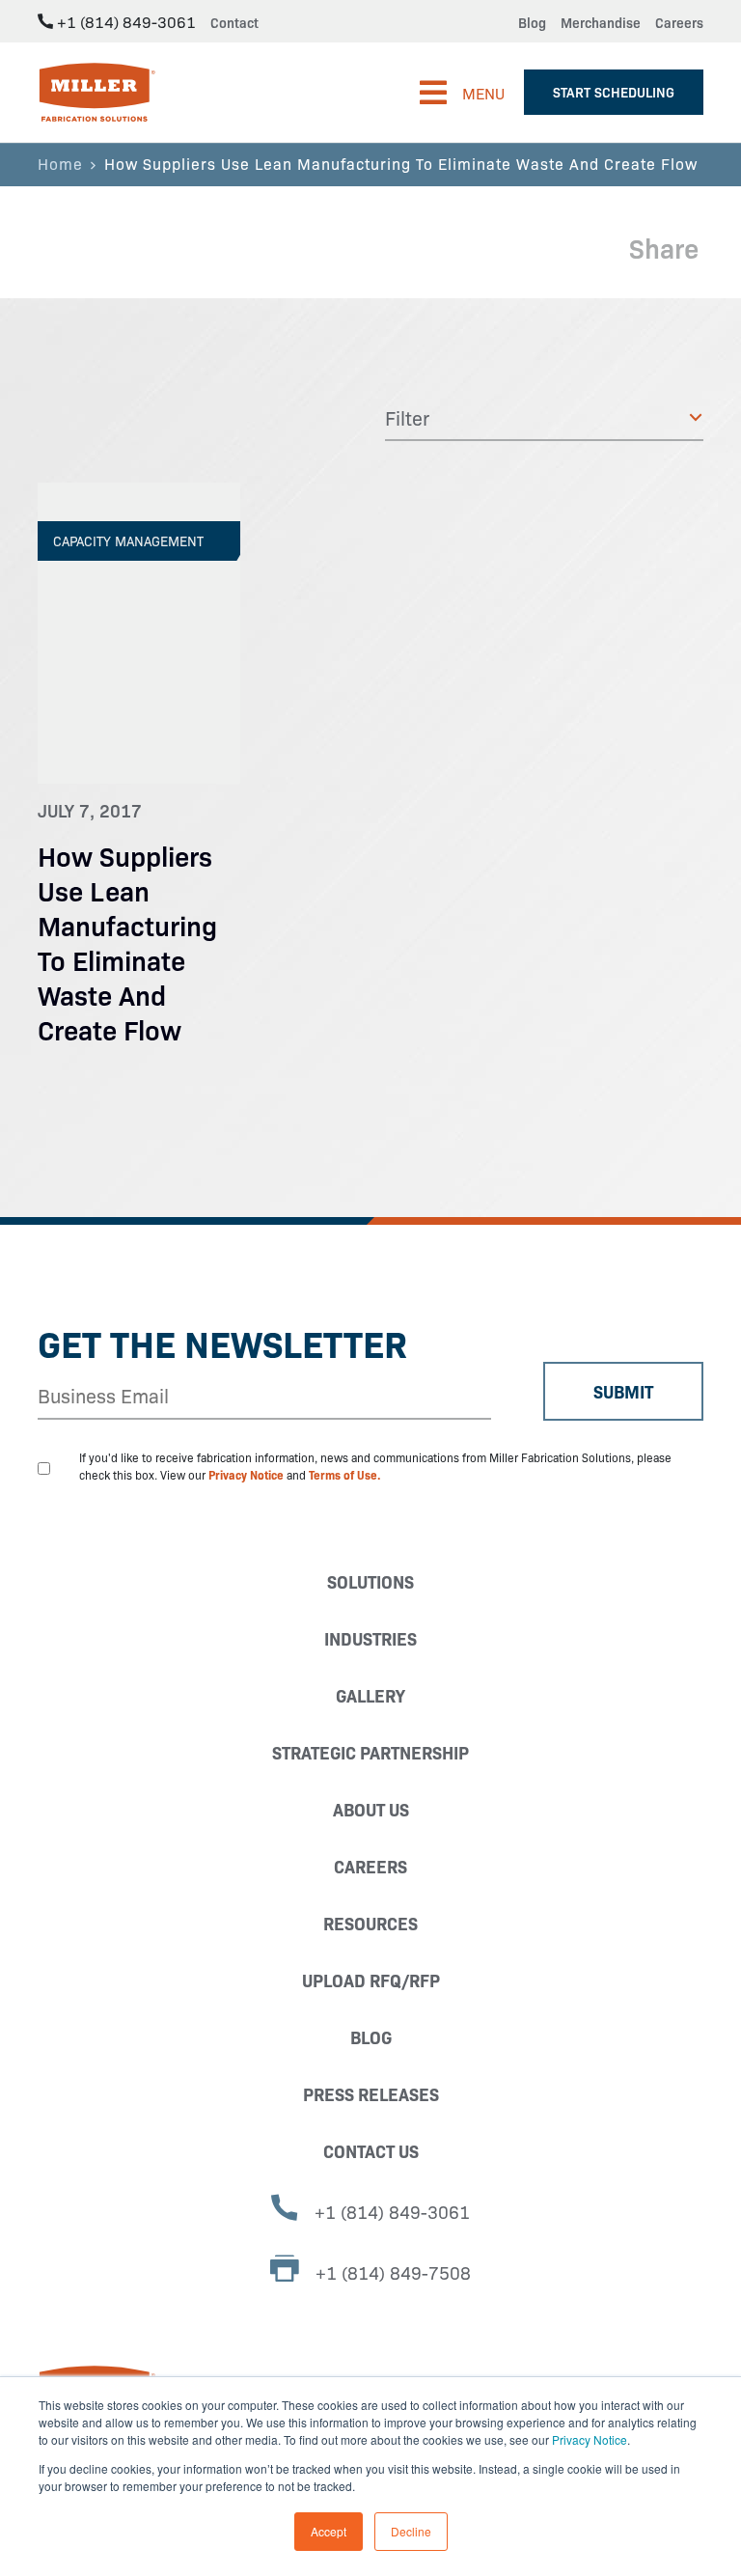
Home (60, 163)
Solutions (370, 1581)
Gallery (370, 1695)
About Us (371, 1809)
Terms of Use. (345, 1474)
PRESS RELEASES (371, 2094)
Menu (483, 93)
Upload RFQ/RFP (371, 1980)
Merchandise (601, 22)
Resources (370, 1923)
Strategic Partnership (370, 1752)
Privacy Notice (590, 2439)
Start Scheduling (614, 92)
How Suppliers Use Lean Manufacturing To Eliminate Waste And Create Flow (127, 942)
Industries (370, 1638)
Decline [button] (411, 2531)
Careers (679, 22)
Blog (532, 22)
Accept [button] (329, 2531)
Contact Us (371, 2151)
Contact (234, 22)
